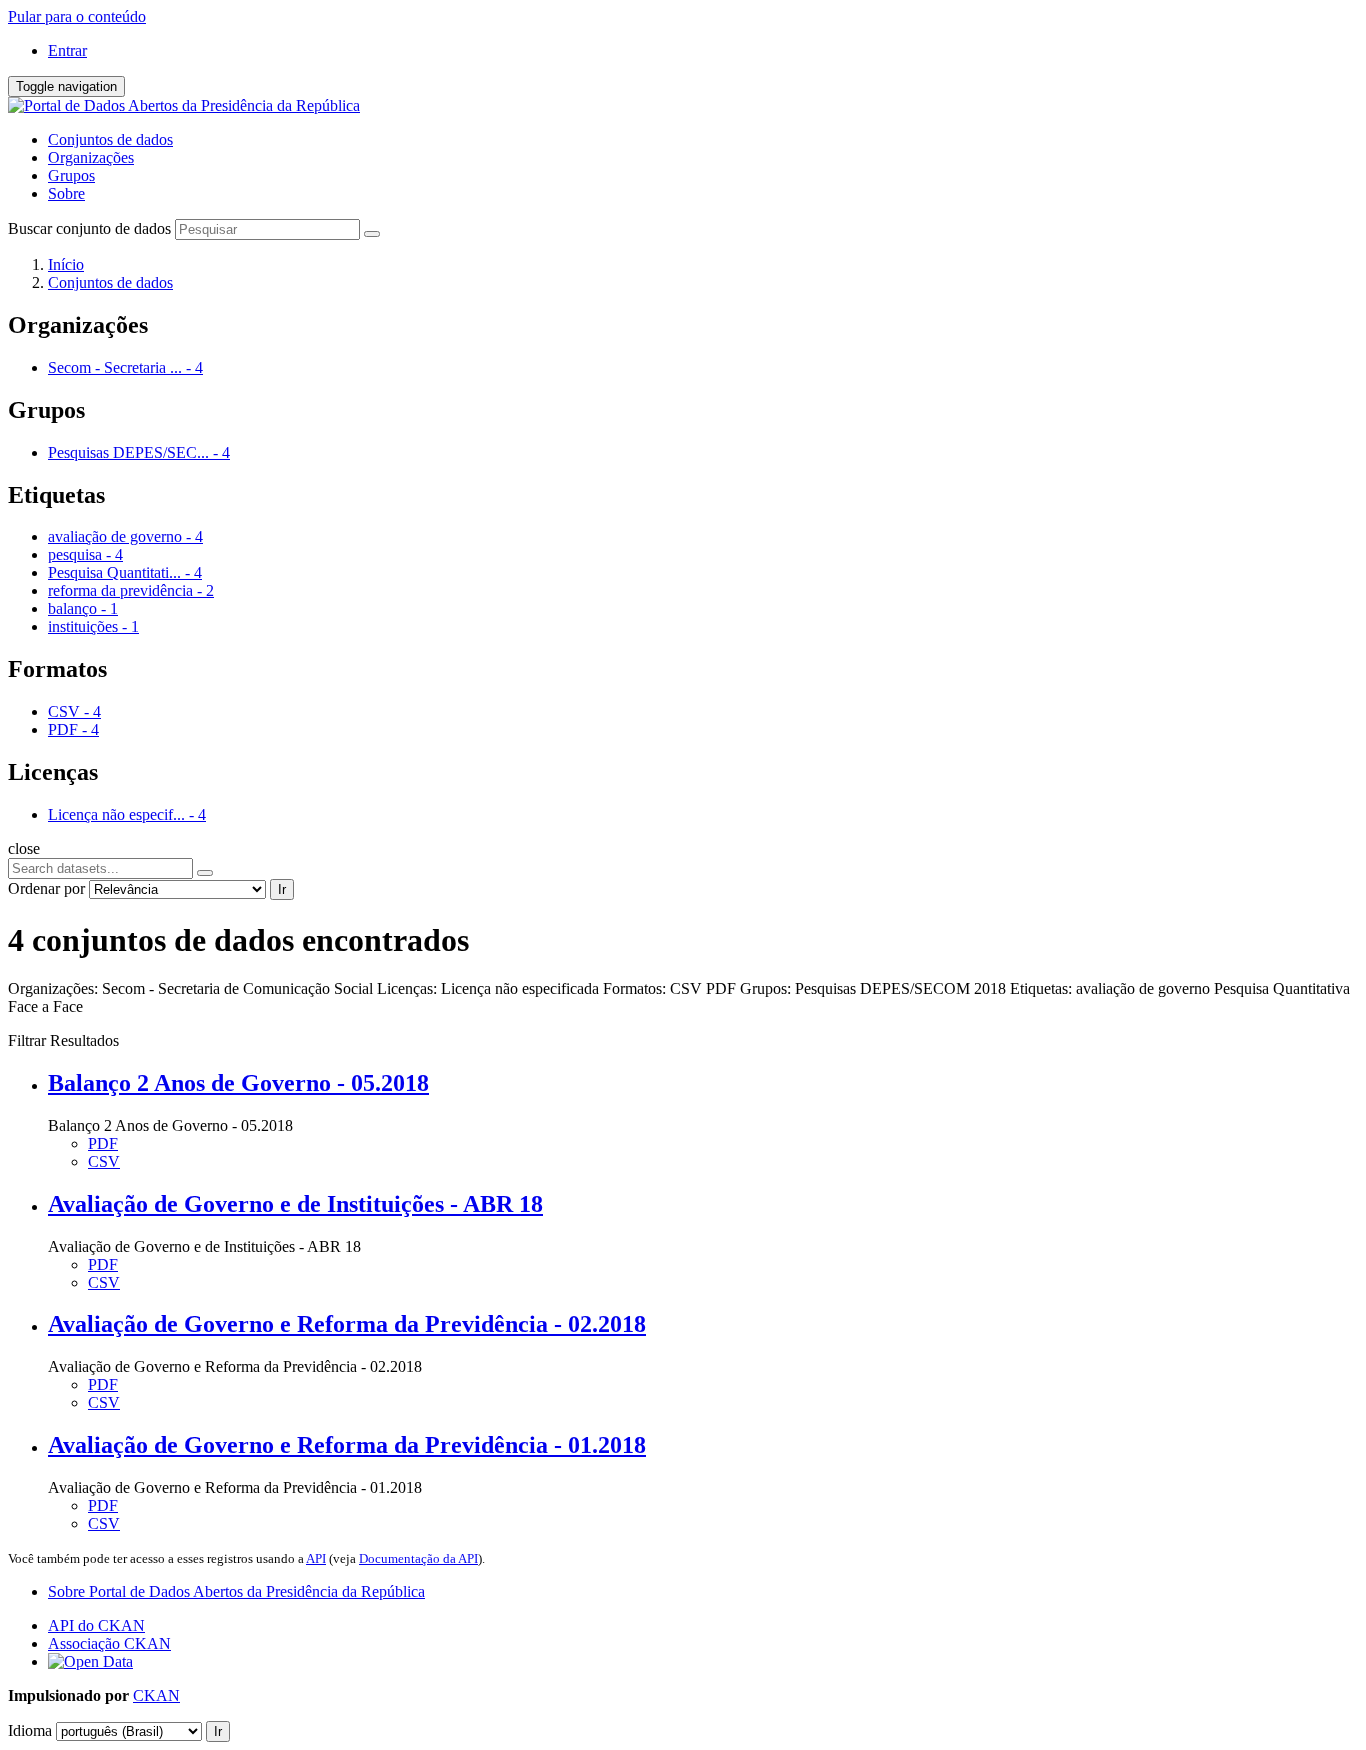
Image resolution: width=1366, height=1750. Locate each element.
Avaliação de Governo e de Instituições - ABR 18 (295, 1204)
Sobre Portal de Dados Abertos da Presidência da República (236, 1591)
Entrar (67, 50)
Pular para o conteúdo (77, 16)
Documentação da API (418, 1558)
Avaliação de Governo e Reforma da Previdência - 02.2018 (347, 1324)
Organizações (91, 157)
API (316, 1558)
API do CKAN (96, 1625)
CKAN (156, 1695)
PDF (103, 1143)
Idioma (30, 1730)
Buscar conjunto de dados (89, 228)
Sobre (66, 193)
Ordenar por (46, 888)
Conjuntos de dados (110, 139)
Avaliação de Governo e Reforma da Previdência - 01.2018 (347, 1445)
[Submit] (372, 234)
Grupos (71, 175)
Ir (282, 889)
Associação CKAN (109, 1643)
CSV (104, 1161)
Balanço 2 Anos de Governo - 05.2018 (238, 1083)
